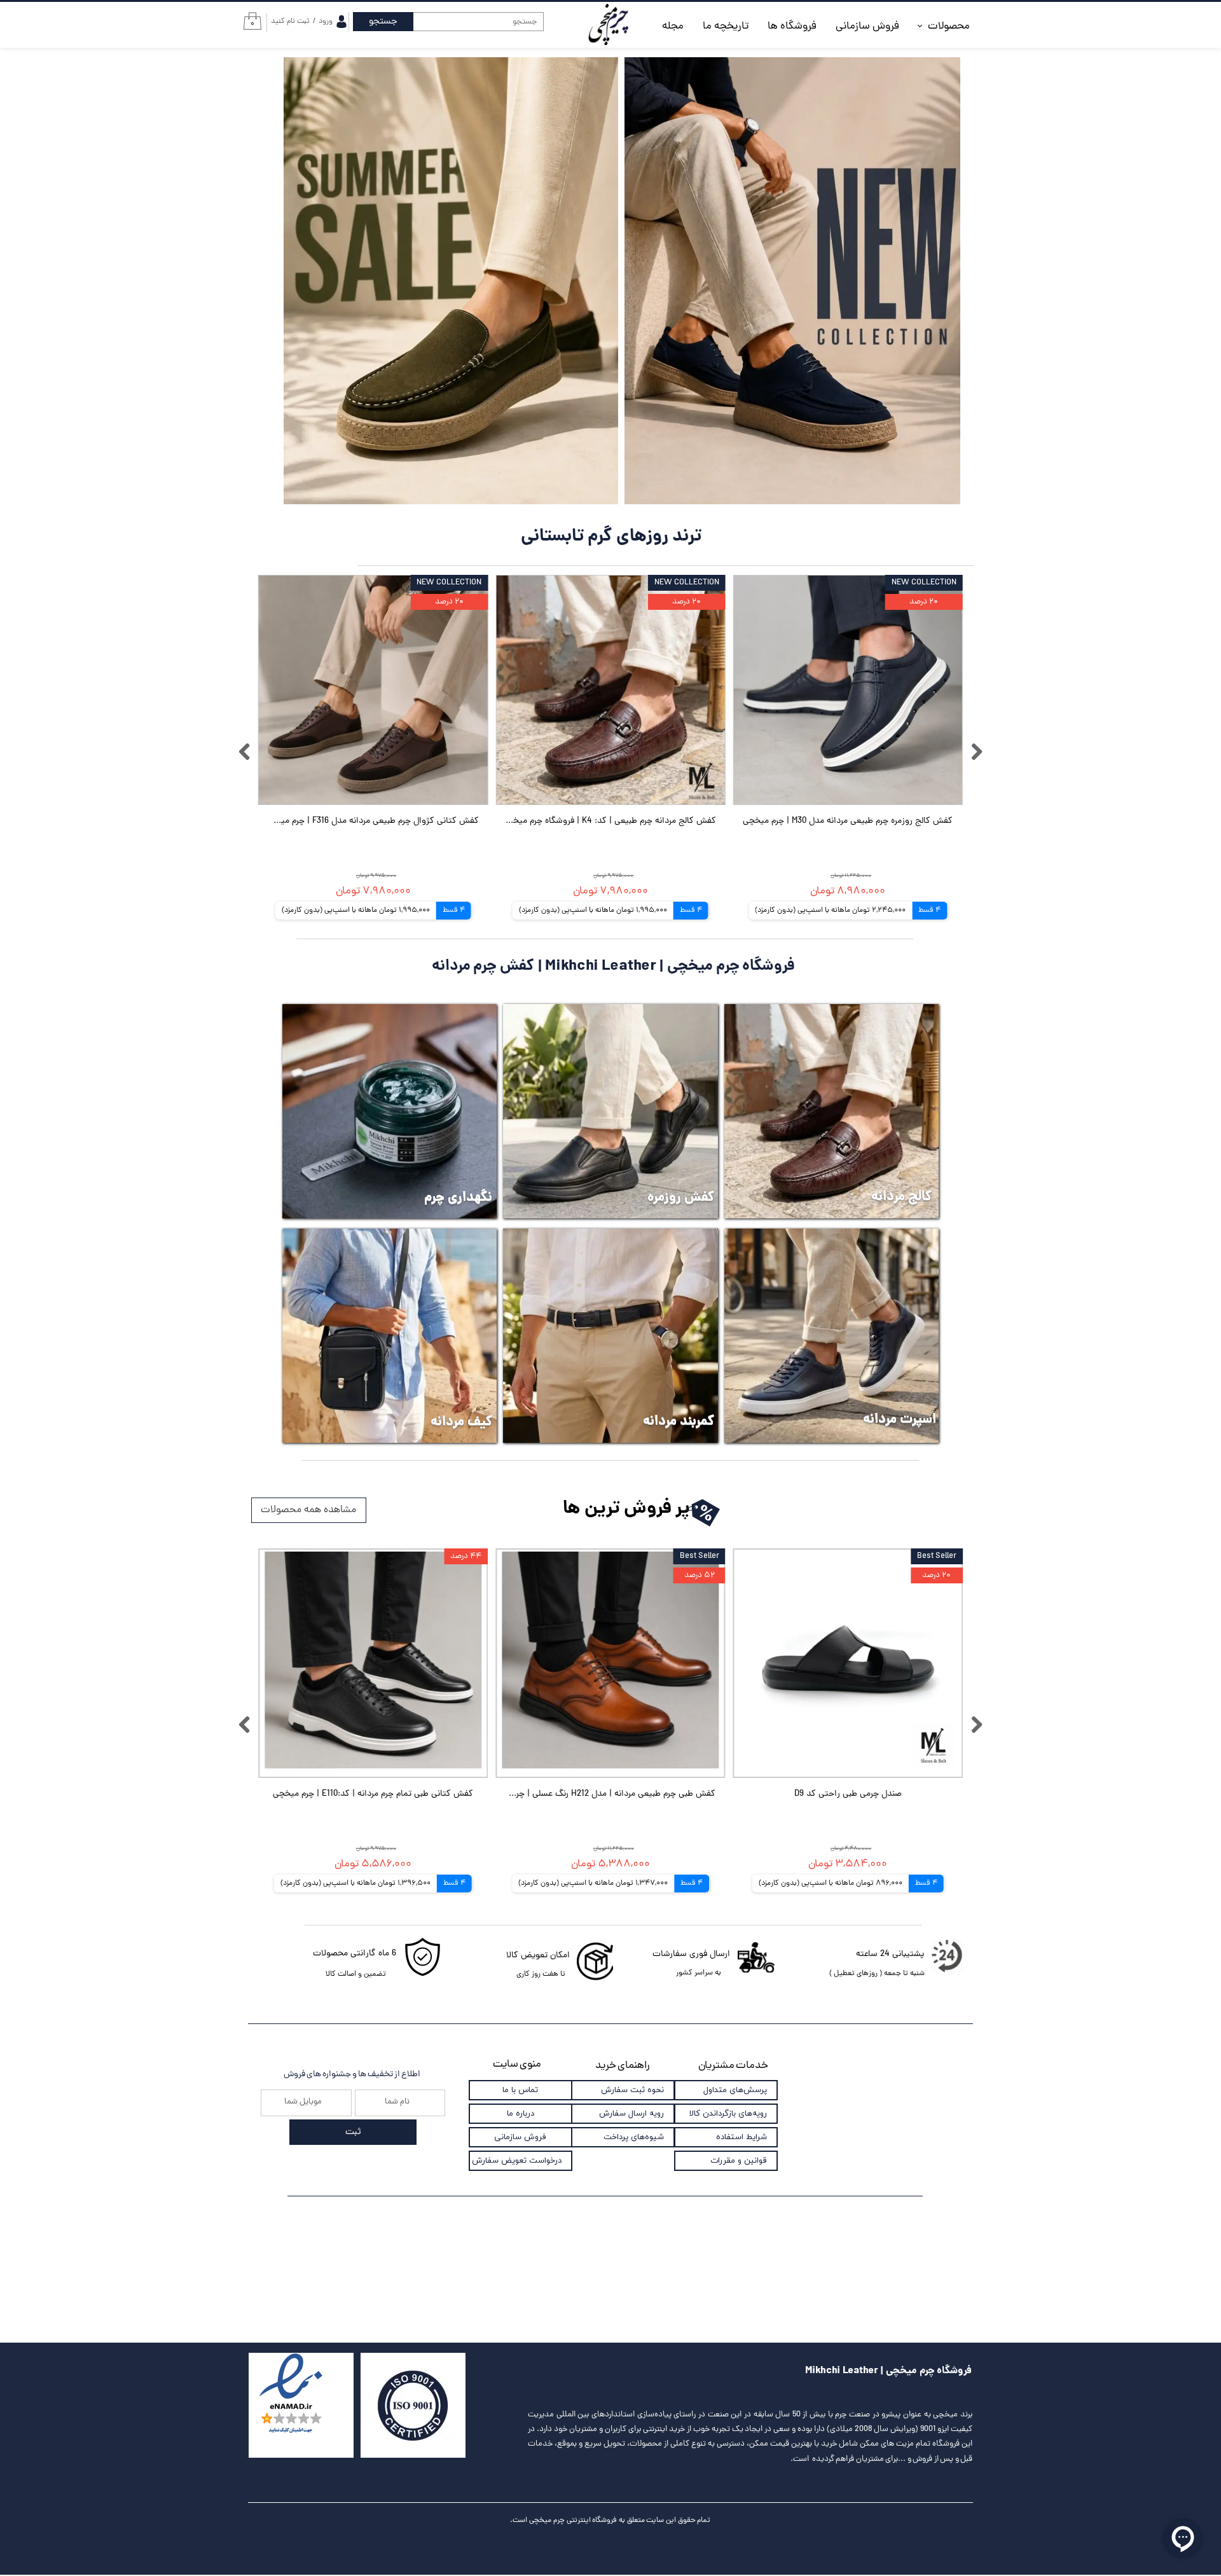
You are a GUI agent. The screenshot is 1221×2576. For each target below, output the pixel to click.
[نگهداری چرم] (390, 1111)
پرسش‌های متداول (735, 2090)
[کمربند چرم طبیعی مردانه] (610, 1336)
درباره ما (521, 2114)
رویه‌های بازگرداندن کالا (728, 2114)
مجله (673, 27)
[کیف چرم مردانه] (390, 1336)
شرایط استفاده (742, 2137)
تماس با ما (520, 2090)
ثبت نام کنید (290, 22)
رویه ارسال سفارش (631, 2114)
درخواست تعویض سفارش (517, 2161)
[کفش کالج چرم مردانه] (831, 1111)
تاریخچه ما (726, 27)
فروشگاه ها (792, 27)
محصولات (949, 27)
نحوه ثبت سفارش (632, 2090)
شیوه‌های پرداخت (634, 2137)
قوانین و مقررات (739, 2161)
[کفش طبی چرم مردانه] (610, 1111)
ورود (326, 22)
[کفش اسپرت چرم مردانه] (831, 1336)
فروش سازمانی (867, 27)
